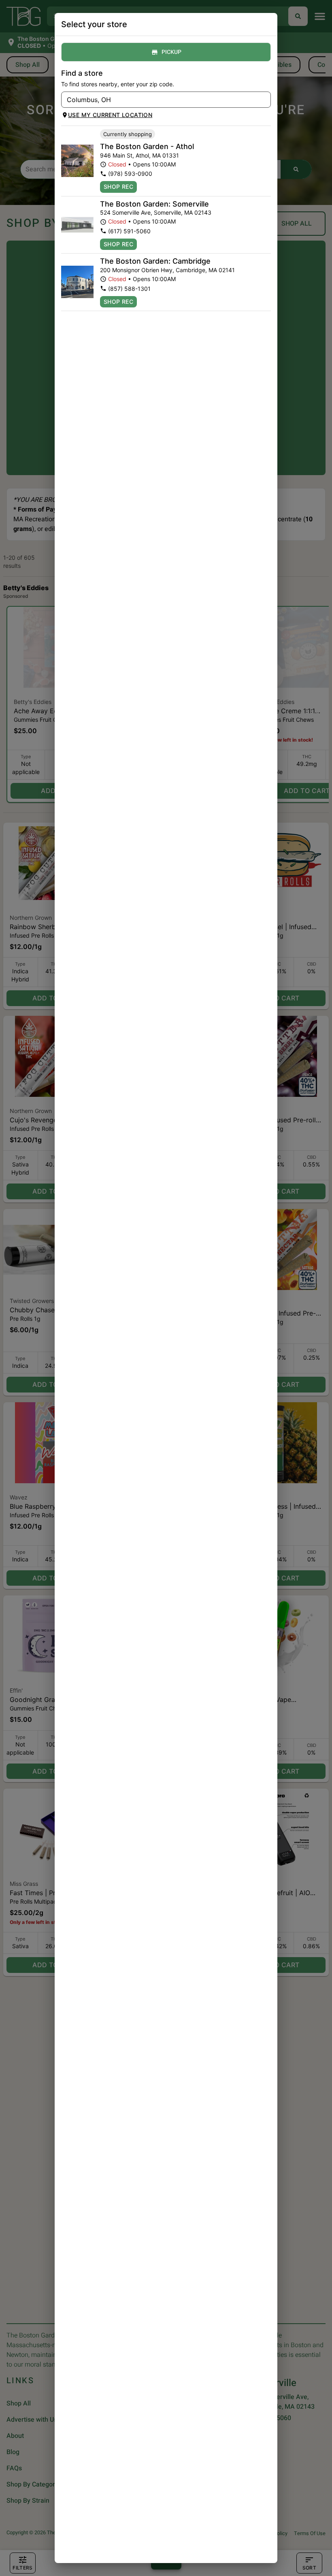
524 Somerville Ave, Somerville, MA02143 (156, 212)
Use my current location (110, 115)
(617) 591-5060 (129, 231)
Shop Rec (118, 187)
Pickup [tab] (171, 52)
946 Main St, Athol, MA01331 (139, 155)
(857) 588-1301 (129, 289)
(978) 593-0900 (130, 174)
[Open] (265, 100)
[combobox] (159, 100)
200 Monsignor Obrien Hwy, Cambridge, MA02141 (167, 270)
